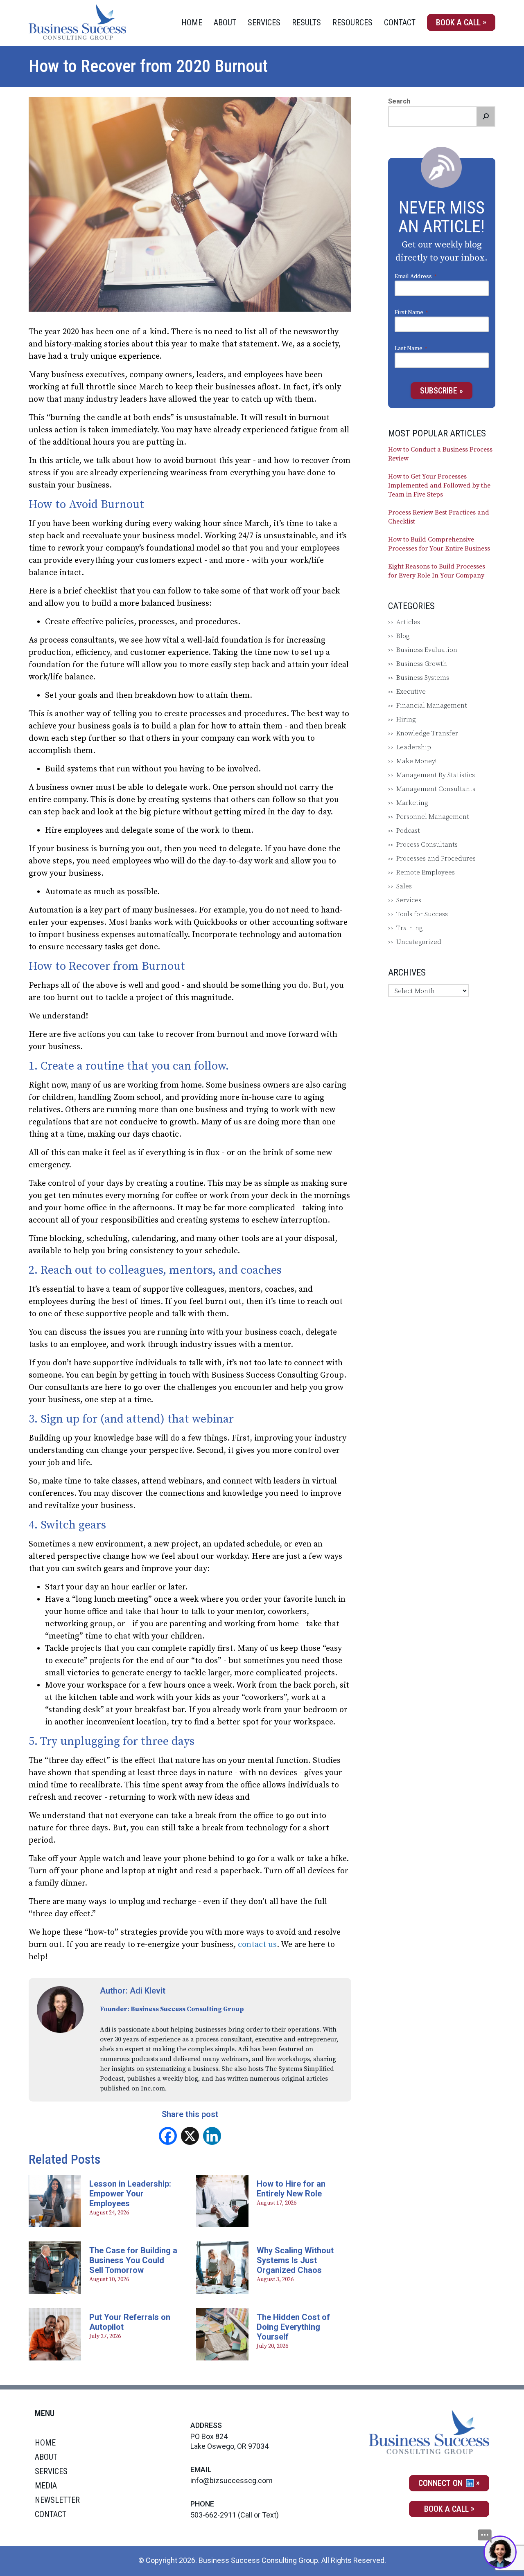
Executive (411, 692)
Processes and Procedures (436, 859)
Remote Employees (426, 872)
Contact (400, 22)
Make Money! (416, 761)
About (225, 22)
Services (264, 22)
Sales (404, 886)
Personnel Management (433, 817)
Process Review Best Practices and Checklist (439, 517)
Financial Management (432, 706)
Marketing (412, 803)
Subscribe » (442, 391)
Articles (408, 622)
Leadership (414, 747)
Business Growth (422, 664)
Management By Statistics (436, 775)
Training (409, 928)
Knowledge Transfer (427, 733)
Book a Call (458, 22)
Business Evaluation (427, 650)
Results (306, 22)
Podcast (408, 831)
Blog (403, 636)
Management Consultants (436, 789)
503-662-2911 (213, 2515)
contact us (257, 1945)
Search (399, 101)
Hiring (406, 719)
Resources (352, 22)
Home (192, 22)
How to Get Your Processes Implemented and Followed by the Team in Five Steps (439, 486)
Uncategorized (419, 942)
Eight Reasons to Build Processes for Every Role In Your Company (437, 571)
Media (46, 2486)
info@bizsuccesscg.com (232, 2480)
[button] (486, 117)
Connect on (442, 2483)
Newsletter (57, 2500)
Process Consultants (427, 845)
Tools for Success (422, 914)
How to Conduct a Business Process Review (440, 454)
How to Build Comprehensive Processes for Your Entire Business (439, 544)
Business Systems (423, 678)
